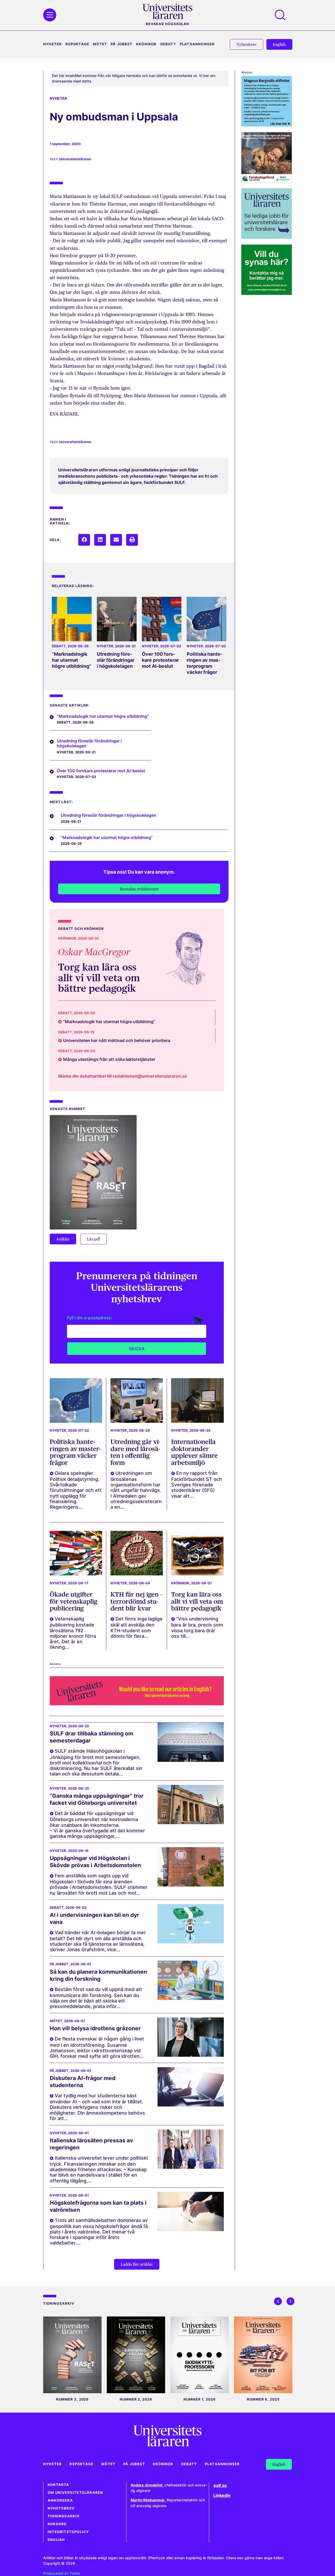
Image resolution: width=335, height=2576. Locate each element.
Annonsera (60, 2500)
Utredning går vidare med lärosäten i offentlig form (135, 1452)
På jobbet (122, 44)
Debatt (168, 44)
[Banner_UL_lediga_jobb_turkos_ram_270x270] (267, 237)
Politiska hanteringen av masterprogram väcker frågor (205, 663)
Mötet (100, 44)
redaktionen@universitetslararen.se (150, 1076)
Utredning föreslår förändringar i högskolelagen (116, 660)
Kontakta (58, 2485)
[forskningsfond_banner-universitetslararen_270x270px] (267, 181)
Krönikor (146, 44)
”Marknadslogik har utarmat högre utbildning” (72, 660)
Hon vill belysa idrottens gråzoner (95, 2028)
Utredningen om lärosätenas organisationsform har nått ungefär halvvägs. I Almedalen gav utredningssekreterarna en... (136, 1490)
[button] (84, 540)
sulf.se (220, 2485)
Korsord (57, 2524)
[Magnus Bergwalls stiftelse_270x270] (267, 125)
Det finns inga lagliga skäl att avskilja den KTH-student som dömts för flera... (136, 1627)
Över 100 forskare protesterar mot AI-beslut (160, 660)
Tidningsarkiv (64, 2516)
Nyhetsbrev (61, 2508)
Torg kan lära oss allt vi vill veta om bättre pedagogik (99, 978)
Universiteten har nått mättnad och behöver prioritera (117, 1040)
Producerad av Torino (62, 2573)
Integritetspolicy (68, 2532)
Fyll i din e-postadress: (90, 1318)
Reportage (77, 44)
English (56, 2540)
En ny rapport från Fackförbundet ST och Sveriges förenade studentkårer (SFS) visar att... (197, 1485)
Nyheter (52, 44)
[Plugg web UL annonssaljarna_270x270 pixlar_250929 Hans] (267, 293)
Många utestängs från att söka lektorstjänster (109, 1059)
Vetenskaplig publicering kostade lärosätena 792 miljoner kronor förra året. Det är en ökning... (73, 1633)
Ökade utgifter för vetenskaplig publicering (74, 1601)
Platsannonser (197, 44)
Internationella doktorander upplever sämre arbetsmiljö (194, 1452)
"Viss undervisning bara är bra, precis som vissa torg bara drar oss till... (197, 1627)
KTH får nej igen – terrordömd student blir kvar (137, 1601)
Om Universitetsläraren (75, 2493)
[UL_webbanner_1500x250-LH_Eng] (137, 1704)
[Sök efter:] (283, 15)
